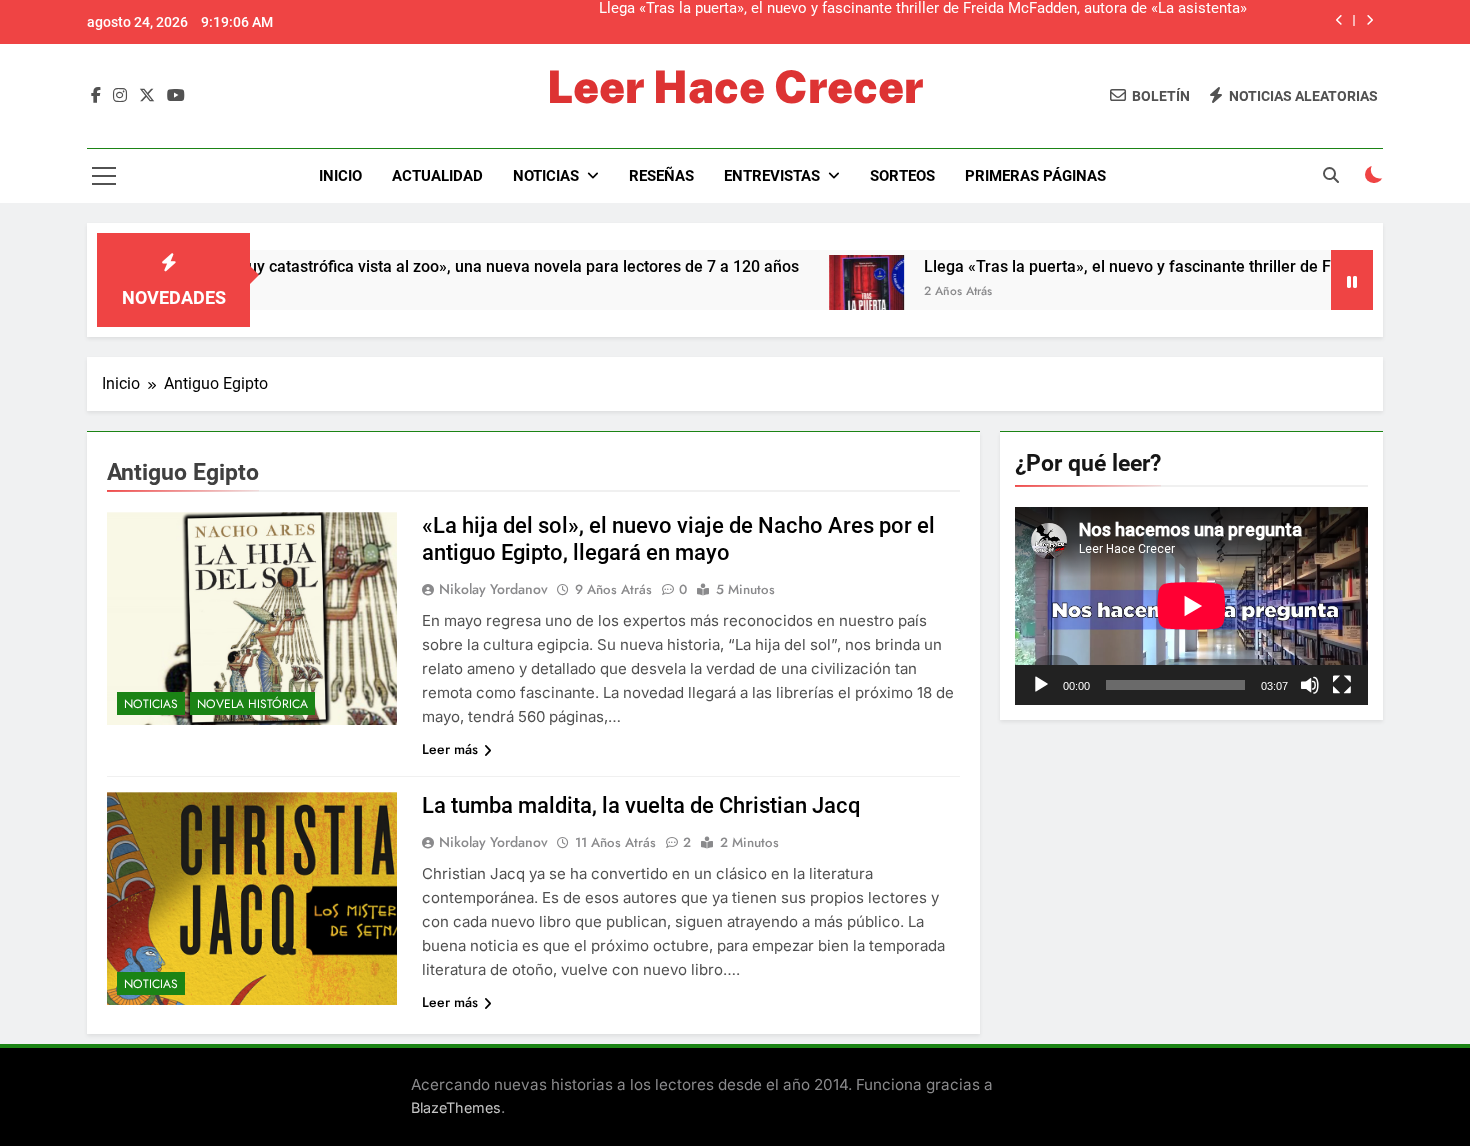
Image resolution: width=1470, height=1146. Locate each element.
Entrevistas (772, 176)
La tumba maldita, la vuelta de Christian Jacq (641, 805)
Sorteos (902, 176)
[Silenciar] (1310, 685)
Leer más (450, 749)
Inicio (340, 176)
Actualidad (437, 176)
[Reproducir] (1041, 685)
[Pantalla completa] (1342, 685)
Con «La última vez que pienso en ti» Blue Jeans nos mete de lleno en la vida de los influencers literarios (897, 22)
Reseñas (661, 176)
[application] (1191, 606)
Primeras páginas (1035, 176)
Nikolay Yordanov (493, 589)
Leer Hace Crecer (735, 86)
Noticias (546, 176)
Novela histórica (252, 704)
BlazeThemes (456, 1107)
